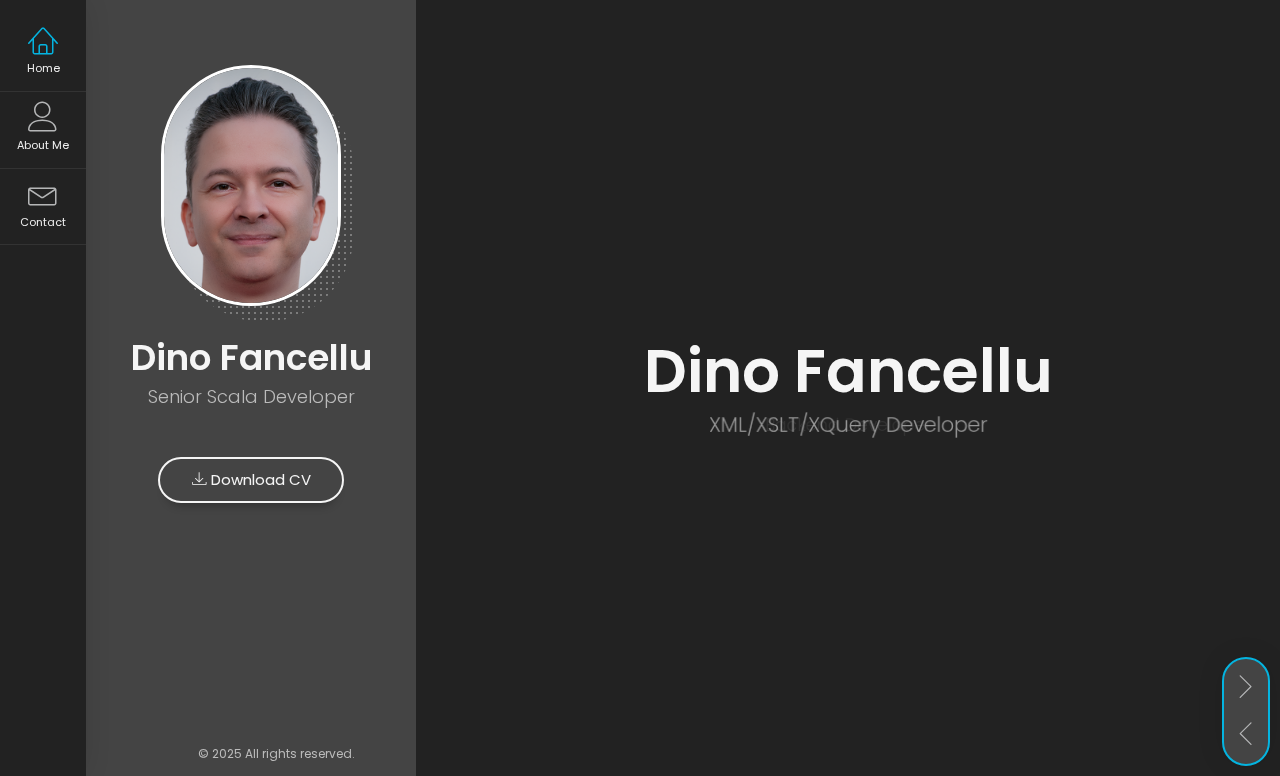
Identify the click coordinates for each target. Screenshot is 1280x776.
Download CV (259, 479)
